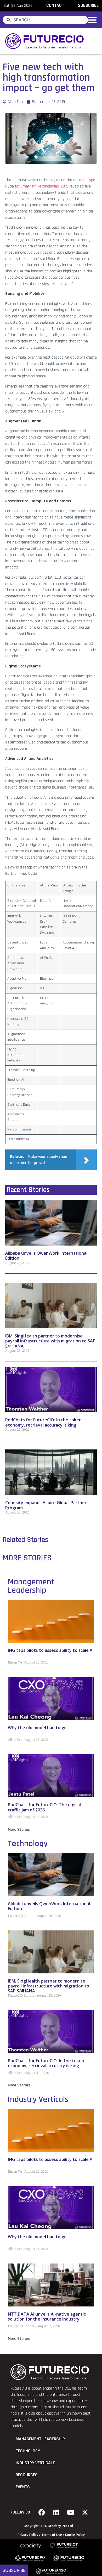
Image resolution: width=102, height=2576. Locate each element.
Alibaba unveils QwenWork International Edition (46, 1256)
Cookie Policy (75, 2535)
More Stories (19, 1830)
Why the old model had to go (37, 1728)
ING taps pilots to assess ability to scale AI (51, 1650)
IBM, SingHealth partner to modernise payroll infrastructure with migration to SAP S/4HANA (50, 1341)
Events (23, 2487)
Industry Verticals (38, 2099)
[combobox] (45, 20)
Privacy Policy (28, 2535)
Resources (27, 2475)
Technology (28, 1844)
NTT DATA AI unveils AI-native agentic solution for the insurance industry (47, 2316)
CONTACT (55, 5)
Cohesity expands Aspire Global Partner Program (46, 1505)
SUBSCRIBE (88, 5)
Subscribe (14, 2570)
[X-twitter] (85, 2512)
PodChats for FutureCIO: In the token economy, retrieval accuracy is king (43, 1422)
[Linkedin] (56, 2512)
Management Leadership (31, 1586)
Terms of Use (52, 2535)
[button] (92, 20)
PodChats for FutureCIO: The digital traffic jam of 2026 (44, 1807)
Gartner (80, 180)
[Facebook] (42, 2512)
